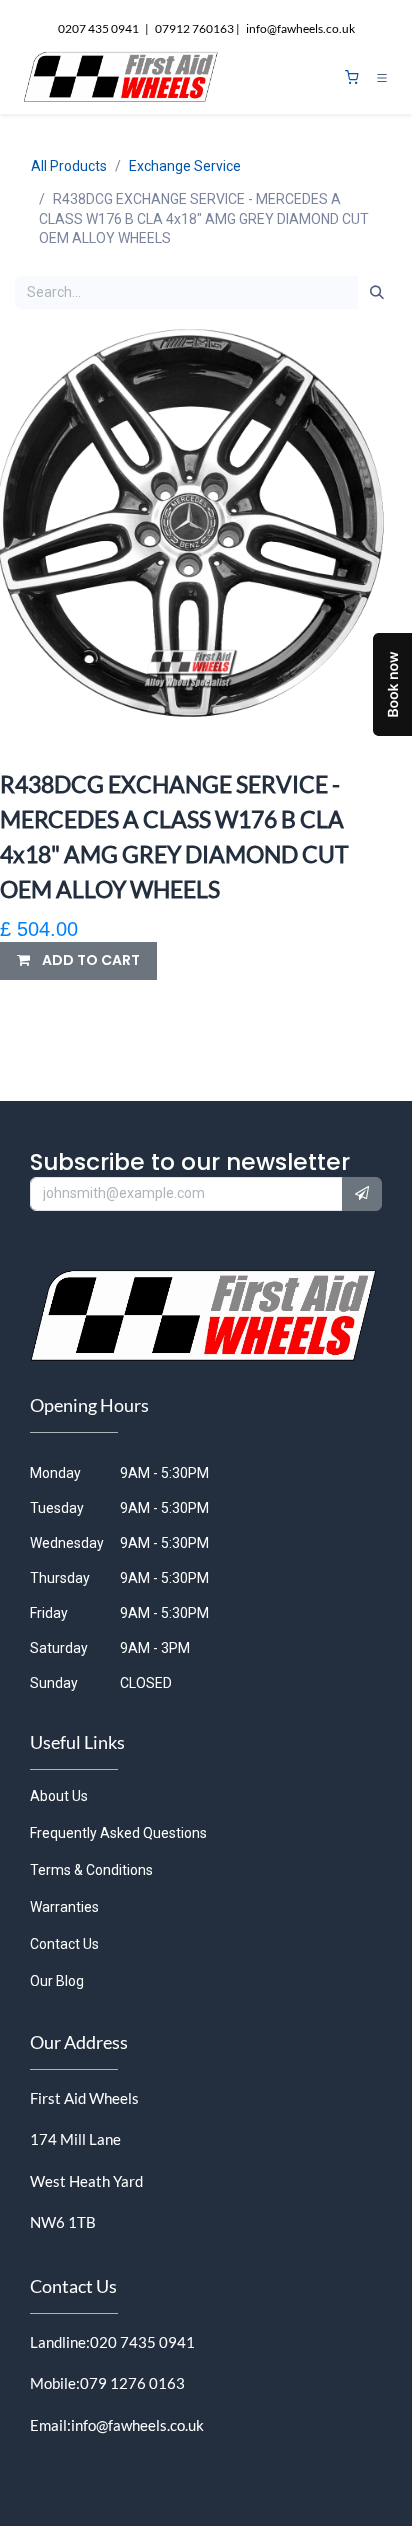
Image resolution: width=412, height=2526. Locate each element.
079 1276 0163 (132, 2383)
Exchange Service (185, 166)
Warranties (64, 1907)
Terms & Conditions (91, 1870)
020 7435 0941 (142, 2342)
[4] (352, 77)
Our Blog (57, 1981)
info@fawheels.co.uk (137, 2425)
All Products (69, 166)
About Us (59, 1796)
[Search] (377, 293)
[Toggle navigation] (382, 78)
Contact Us (64, 1944)
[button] (78, 961)
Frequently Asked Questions (118, 1833)
